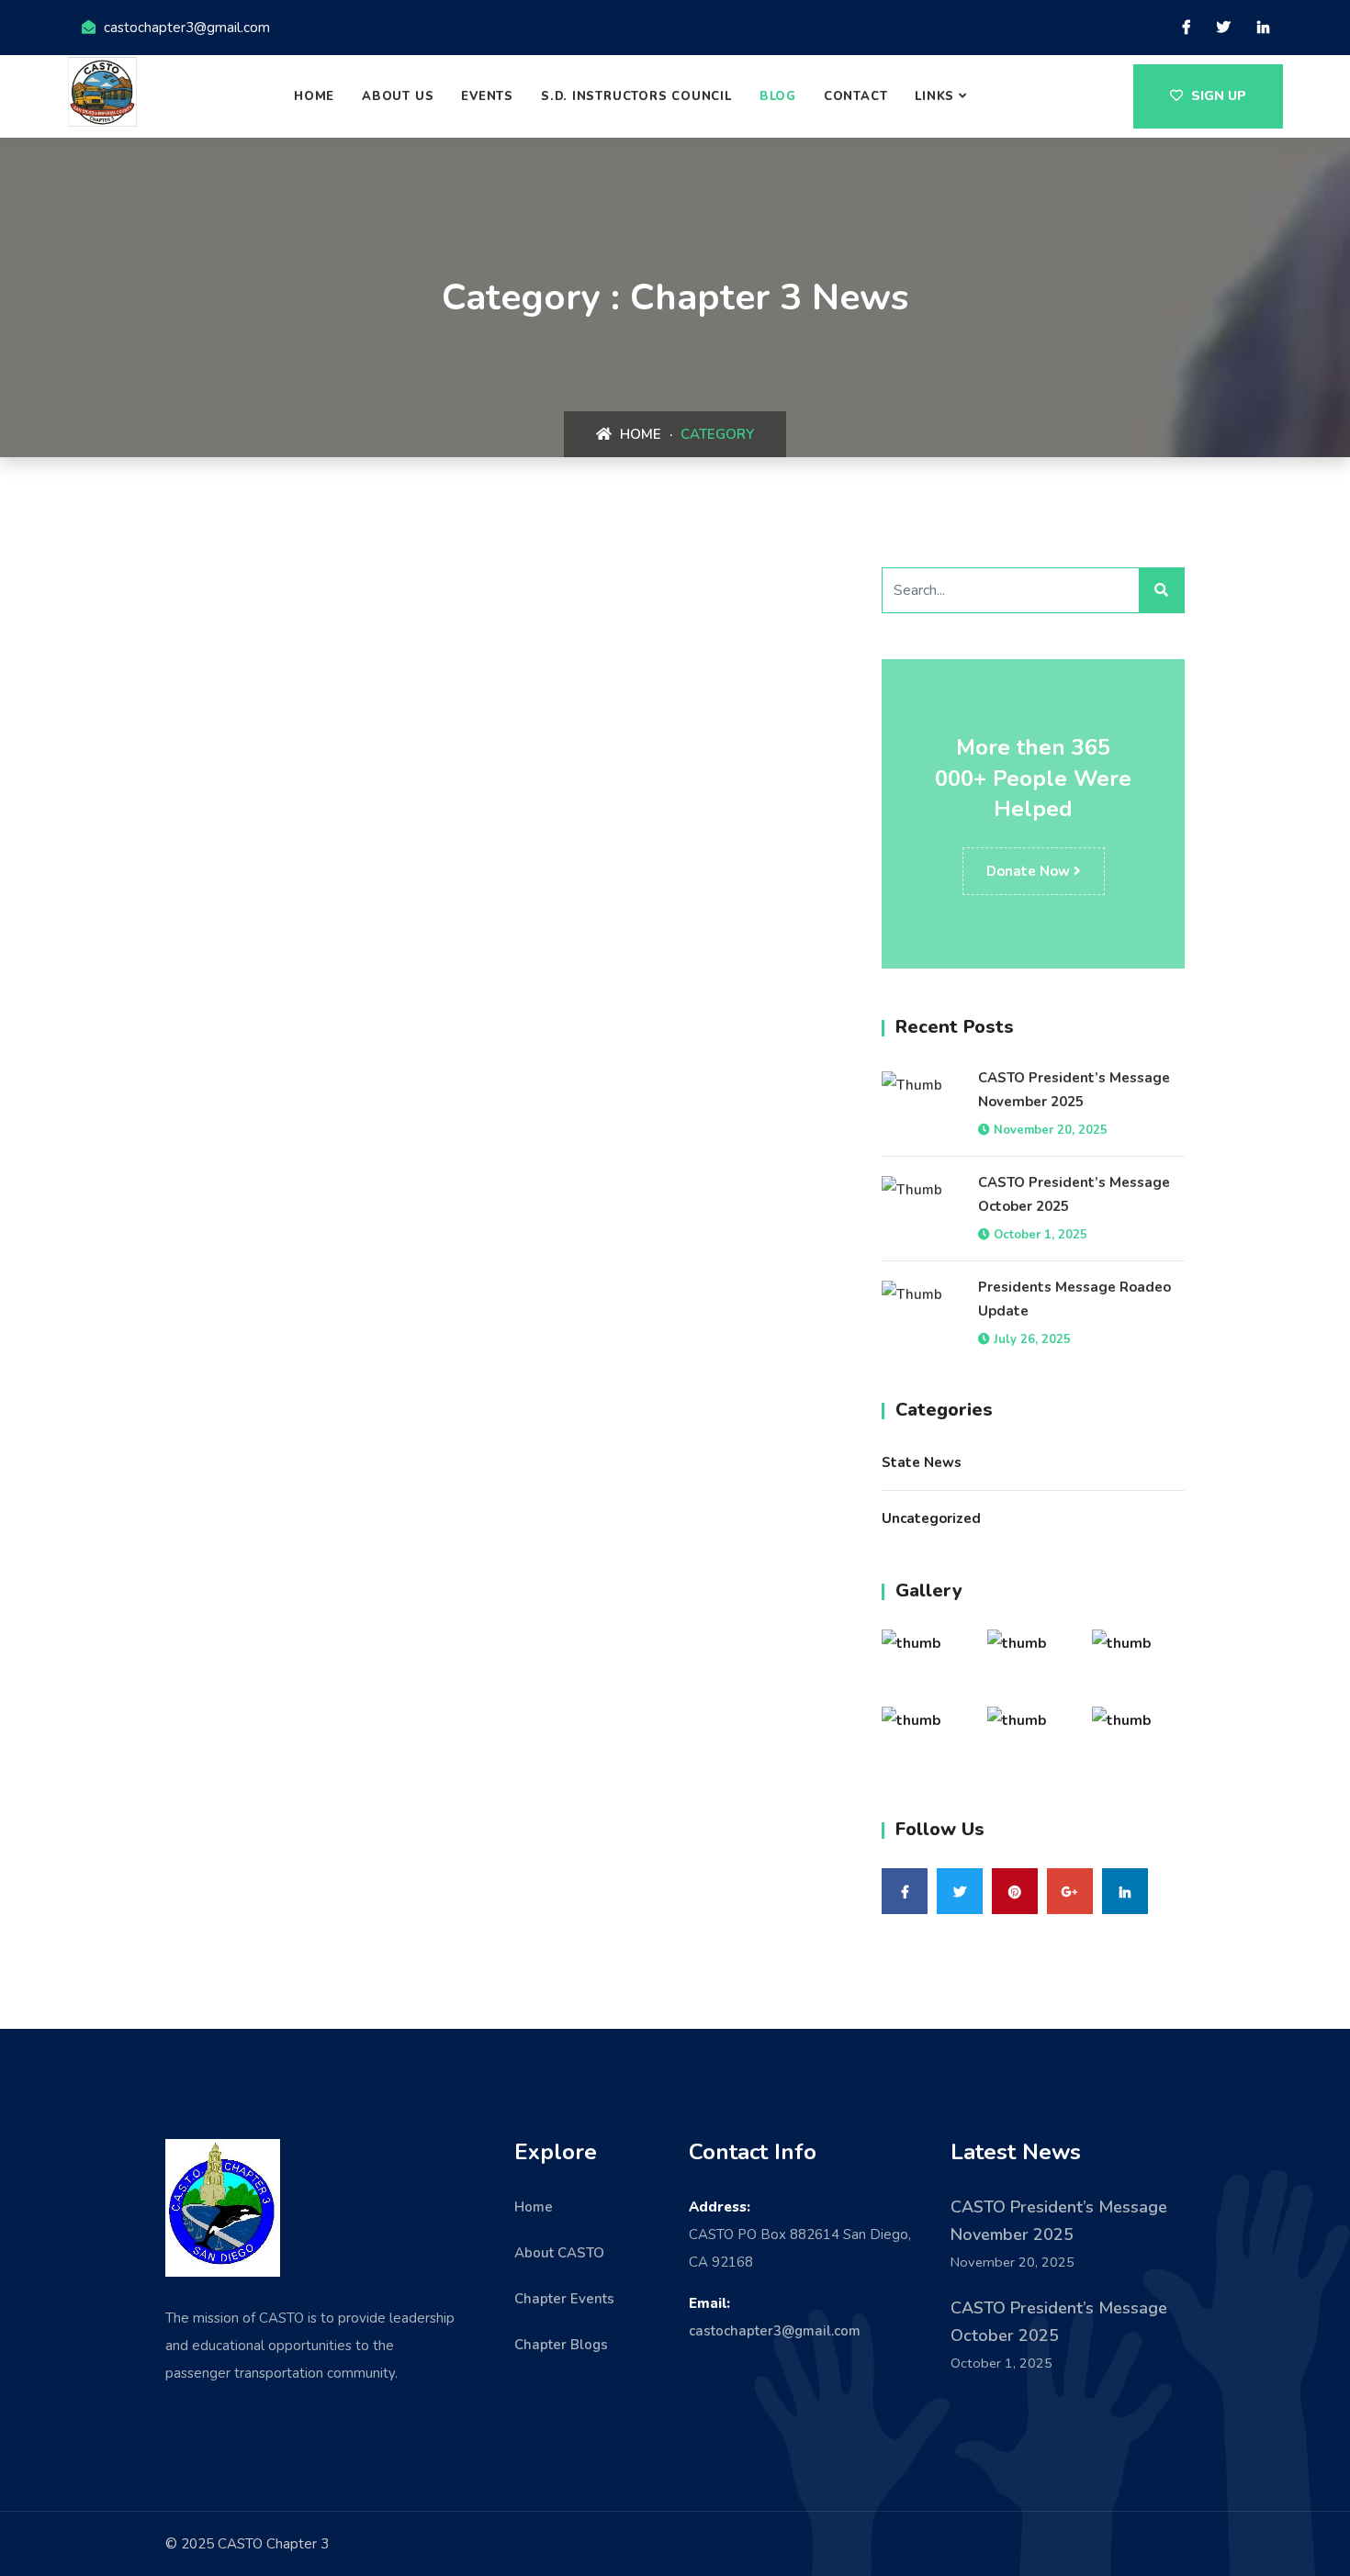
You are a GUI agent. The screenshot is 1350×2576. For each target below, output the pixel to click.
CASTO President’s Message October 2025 (1074, 1194)
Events (487, 96)
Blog (778, 96)
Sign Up (1217, 96)
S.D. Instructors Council (636, 96)
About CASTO (559, 2253)
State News (922, 1462)
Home (314, 96)
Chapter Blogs (561, 2345)
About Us (398, 96)
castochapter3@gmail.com (775, 2331)
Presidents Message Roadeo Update (1074, 1299)
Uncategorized (931, 1518)
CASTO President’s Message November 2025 (1074, 1090)
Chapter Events (564, 2299)
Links (934, 96)
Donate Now (1030, 871)
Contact (855, 96)
